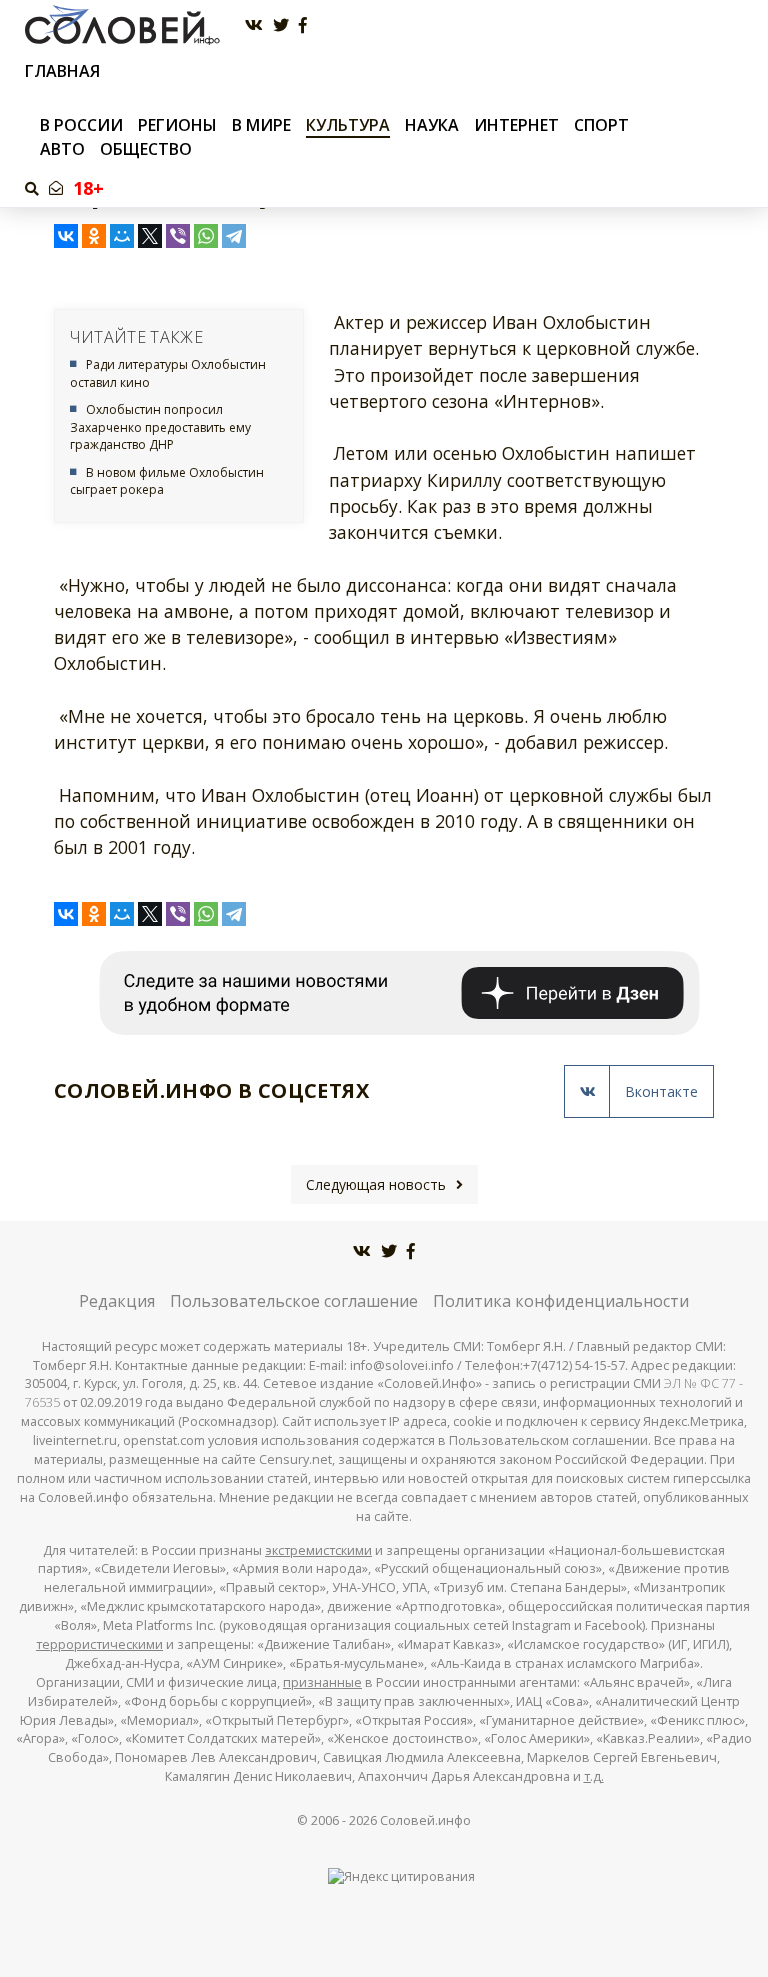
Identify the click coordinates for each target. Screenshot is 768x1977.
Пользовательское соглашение (294, 1301)
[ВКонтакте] (66, 236)
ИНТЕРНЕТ (516, 125)
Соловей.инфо (425, 1820)
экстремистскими (318, 1550)
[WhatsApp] (206, 236)
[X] (150, 236)
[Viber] (178, 236)
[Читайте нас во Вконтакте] (254, 25)
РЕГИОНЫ (177, 125)
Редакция (117, 1301)
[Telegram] (234, 236)
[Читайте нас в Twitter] (281, 25)
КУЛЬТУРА (348, 125)
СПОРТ (601, 125)
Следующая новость (376, 1184)
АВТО (62, 149)
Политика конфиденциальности (561, 1301)
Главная (62, 71)
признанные (322, 1682)
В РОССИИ (81, 125)
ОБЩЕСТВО (146, 149)
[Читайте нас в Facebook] (303, 25)
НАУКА (432, 125)
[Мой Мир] (122, 236)
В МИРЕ (261, 125)
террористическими (99, 1644)
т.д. (594, 1776)
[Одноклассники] (94, 236)
